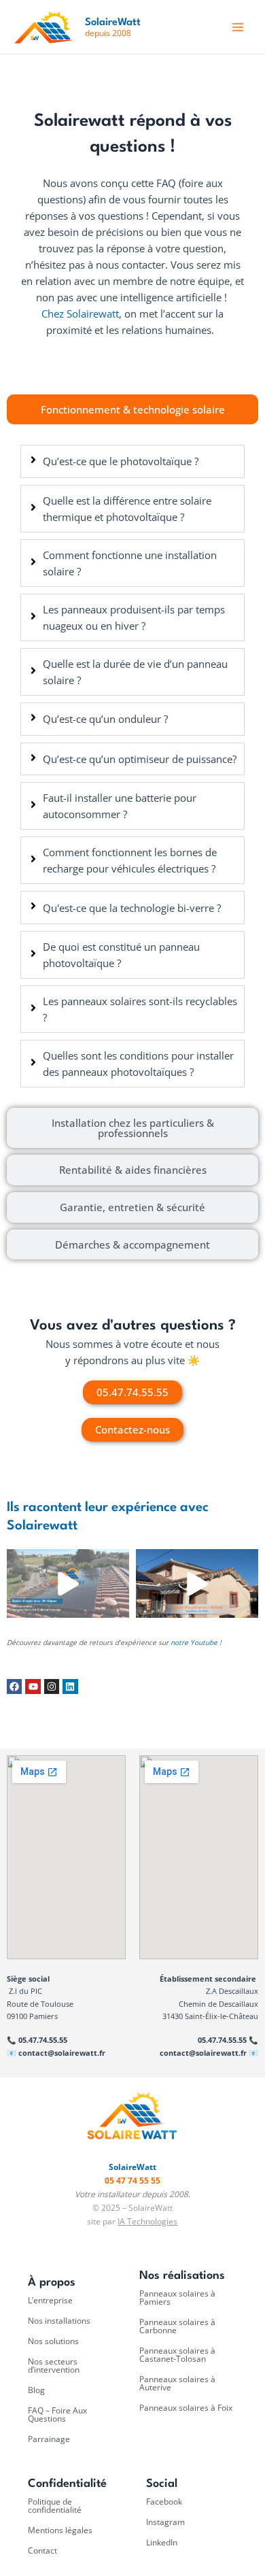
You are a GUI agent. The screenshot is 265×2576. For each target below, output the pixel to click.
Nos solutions (53, 2341)
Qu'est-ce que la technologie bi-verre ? (132, 908)
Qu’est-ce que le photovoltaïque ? (121, 461)
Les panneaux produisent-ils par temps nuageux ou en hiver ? (134, 617)
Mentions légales (60, 2530)
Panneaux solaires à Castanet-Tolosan (177, 2355)
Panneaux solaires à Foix (186, 2408)
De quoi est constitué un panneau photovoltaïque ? (121, 955)
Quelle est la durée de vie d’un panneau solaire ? (135, 672)
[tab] (132, 410)
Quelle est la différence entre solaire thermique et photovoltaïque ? (127, 509)
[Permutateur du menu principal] (238, 27)
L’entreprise (50, 2300)
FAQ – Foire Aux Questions (57, 2414)
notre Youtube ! (197, 1642)
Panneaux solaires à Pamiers (177, 2298)
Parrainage (49, 2439)
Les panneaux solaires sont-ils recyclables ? (140, 1009)
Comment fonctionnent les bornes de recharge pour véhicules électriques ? (130, 860)
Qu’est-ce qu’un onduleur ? (105, 719)
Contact (42, 2550)
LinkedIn (162, 2542)
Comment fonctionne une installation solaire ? (130, 563)
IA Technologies (147, 2221)
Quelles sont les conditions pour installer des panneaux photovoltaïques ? (138, 1064)
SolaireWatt (113, 23)
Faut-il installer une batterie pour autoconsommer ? (120, 806)
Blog (36, 2390)
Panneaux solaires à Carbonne (177, 2326)
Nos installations (59, 2321)
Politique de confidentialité (55, 2506)
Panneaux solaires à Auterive (177, 2383)
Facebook (164, 2502)
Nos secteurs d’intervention (54, 2366)
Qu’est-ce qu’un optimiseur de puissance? (140, 759)
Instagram (165, 2522)
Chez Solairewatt (80, 313)
